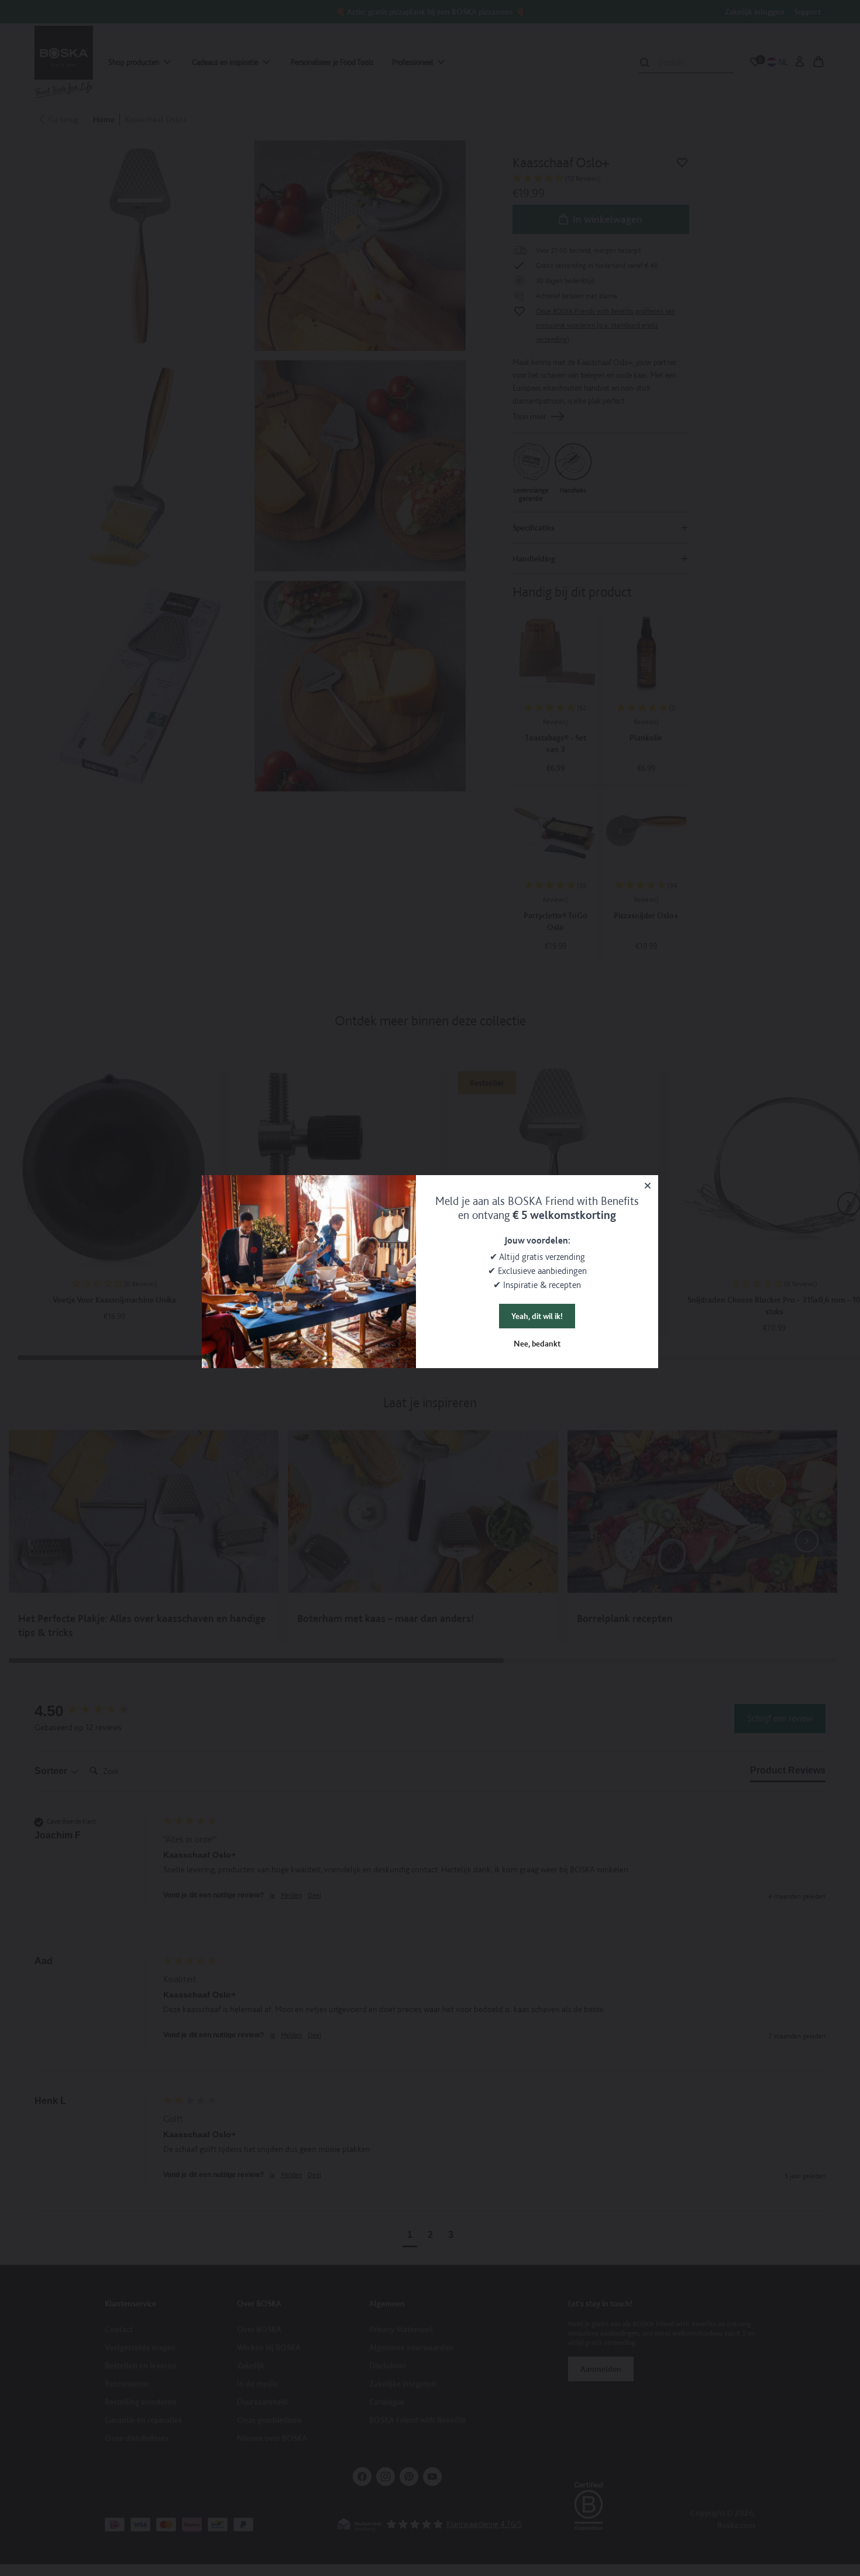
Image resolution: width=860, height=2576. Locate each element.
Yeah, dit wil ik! (537, 1316)
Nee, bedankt (537, 1344)
